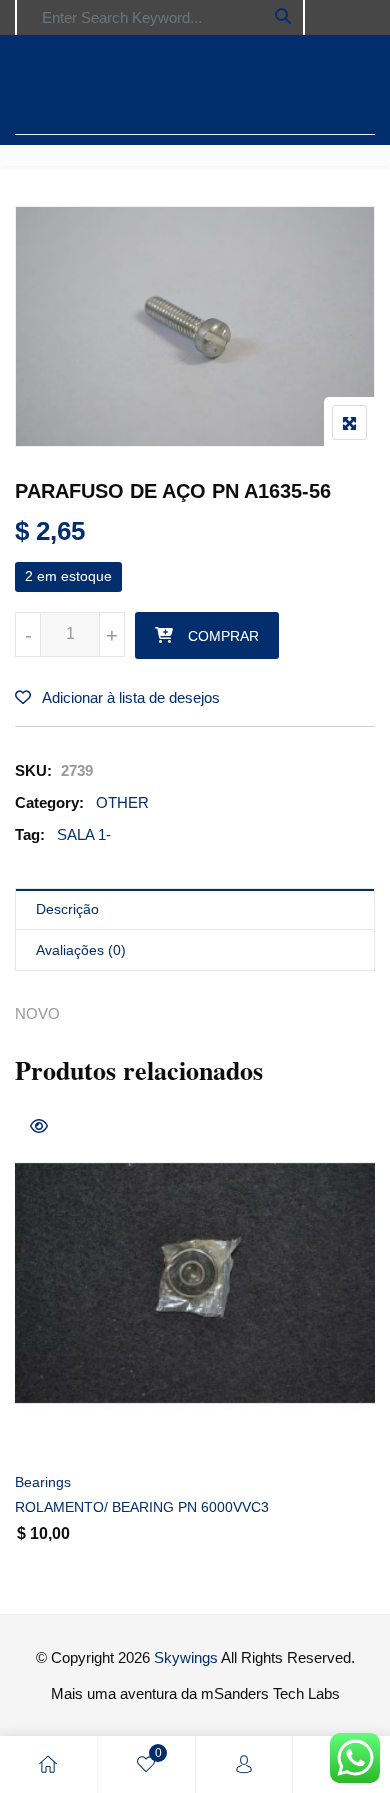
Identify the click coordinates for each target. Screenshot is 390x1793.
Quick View (39, 1126)
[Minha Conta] (244, 1764)
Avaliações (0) (81, 950)
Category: (49, 802)
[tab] (195, 909)
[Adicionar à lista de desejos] (52, 1430)
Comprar (223, 636)
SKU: (33, 770)
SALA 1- (84, 834)
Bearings (43, 1482)
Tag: (30, 834)
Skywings (186, 1657)
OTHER (122, 802)
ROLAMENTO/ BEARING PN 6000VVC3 (142, 1507)
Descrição (67, 909)
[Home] (48, 1764)
